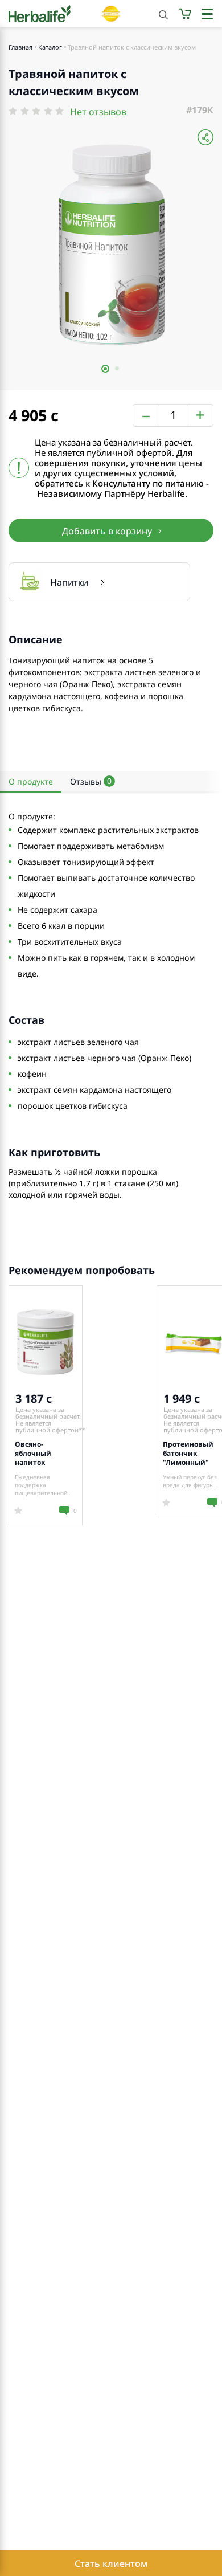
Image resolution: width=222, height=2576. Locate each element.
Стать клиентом (111, 2563)
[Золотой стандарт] (111, 14)
